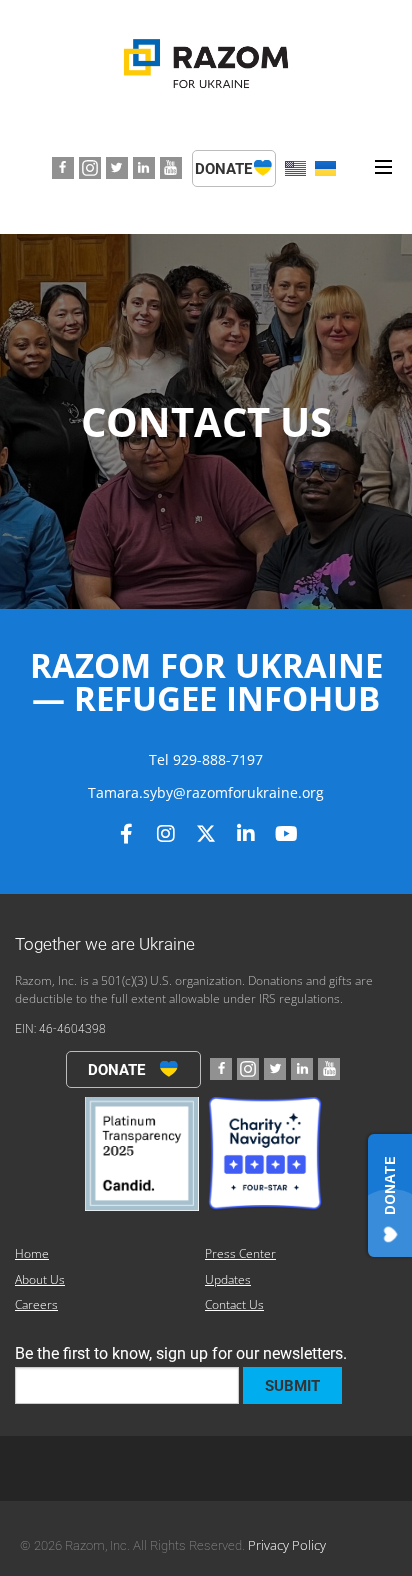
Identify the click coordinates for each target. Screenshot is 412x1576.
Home (32, 1253)
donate (225, 169)
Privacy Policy (287, 1545)
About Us (40, 1279)
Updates (228, 1279)
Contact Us (234, 1304)
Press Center (240, 1253)
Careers (36, 1304)
